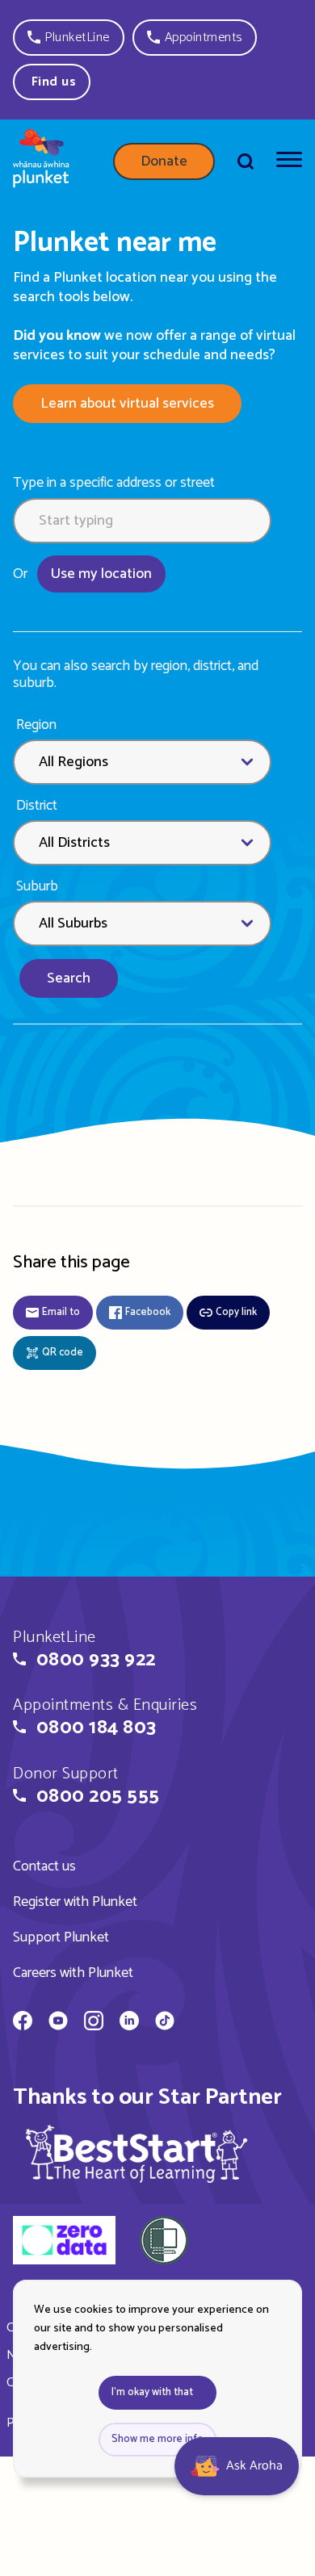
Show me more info (157, 2439)
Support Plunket (61, 1937)
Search (69, 978)
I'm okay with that (152, 2392)
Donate (164, 161)
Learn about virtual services (127, 404)
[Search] (246, 161)
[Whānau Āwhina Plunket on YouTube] (58, 2023)
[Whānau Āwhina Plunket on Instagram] (94, 2023)
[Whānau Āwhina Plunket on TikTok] (165, 2023)
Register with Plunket (75, 1902)
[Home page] (41, 161)
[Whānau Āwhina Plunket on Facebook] (23, 2023)
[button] (69, 38)
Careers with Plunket (73, 1973)
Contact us (44, 1866)
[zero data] (64, 2243)
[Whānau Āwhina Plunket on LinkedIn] (129, 2023)
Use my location (101, 574)
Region (36, 725)
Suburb (37, 887)
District (37, 806)
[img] (136, 2153)
